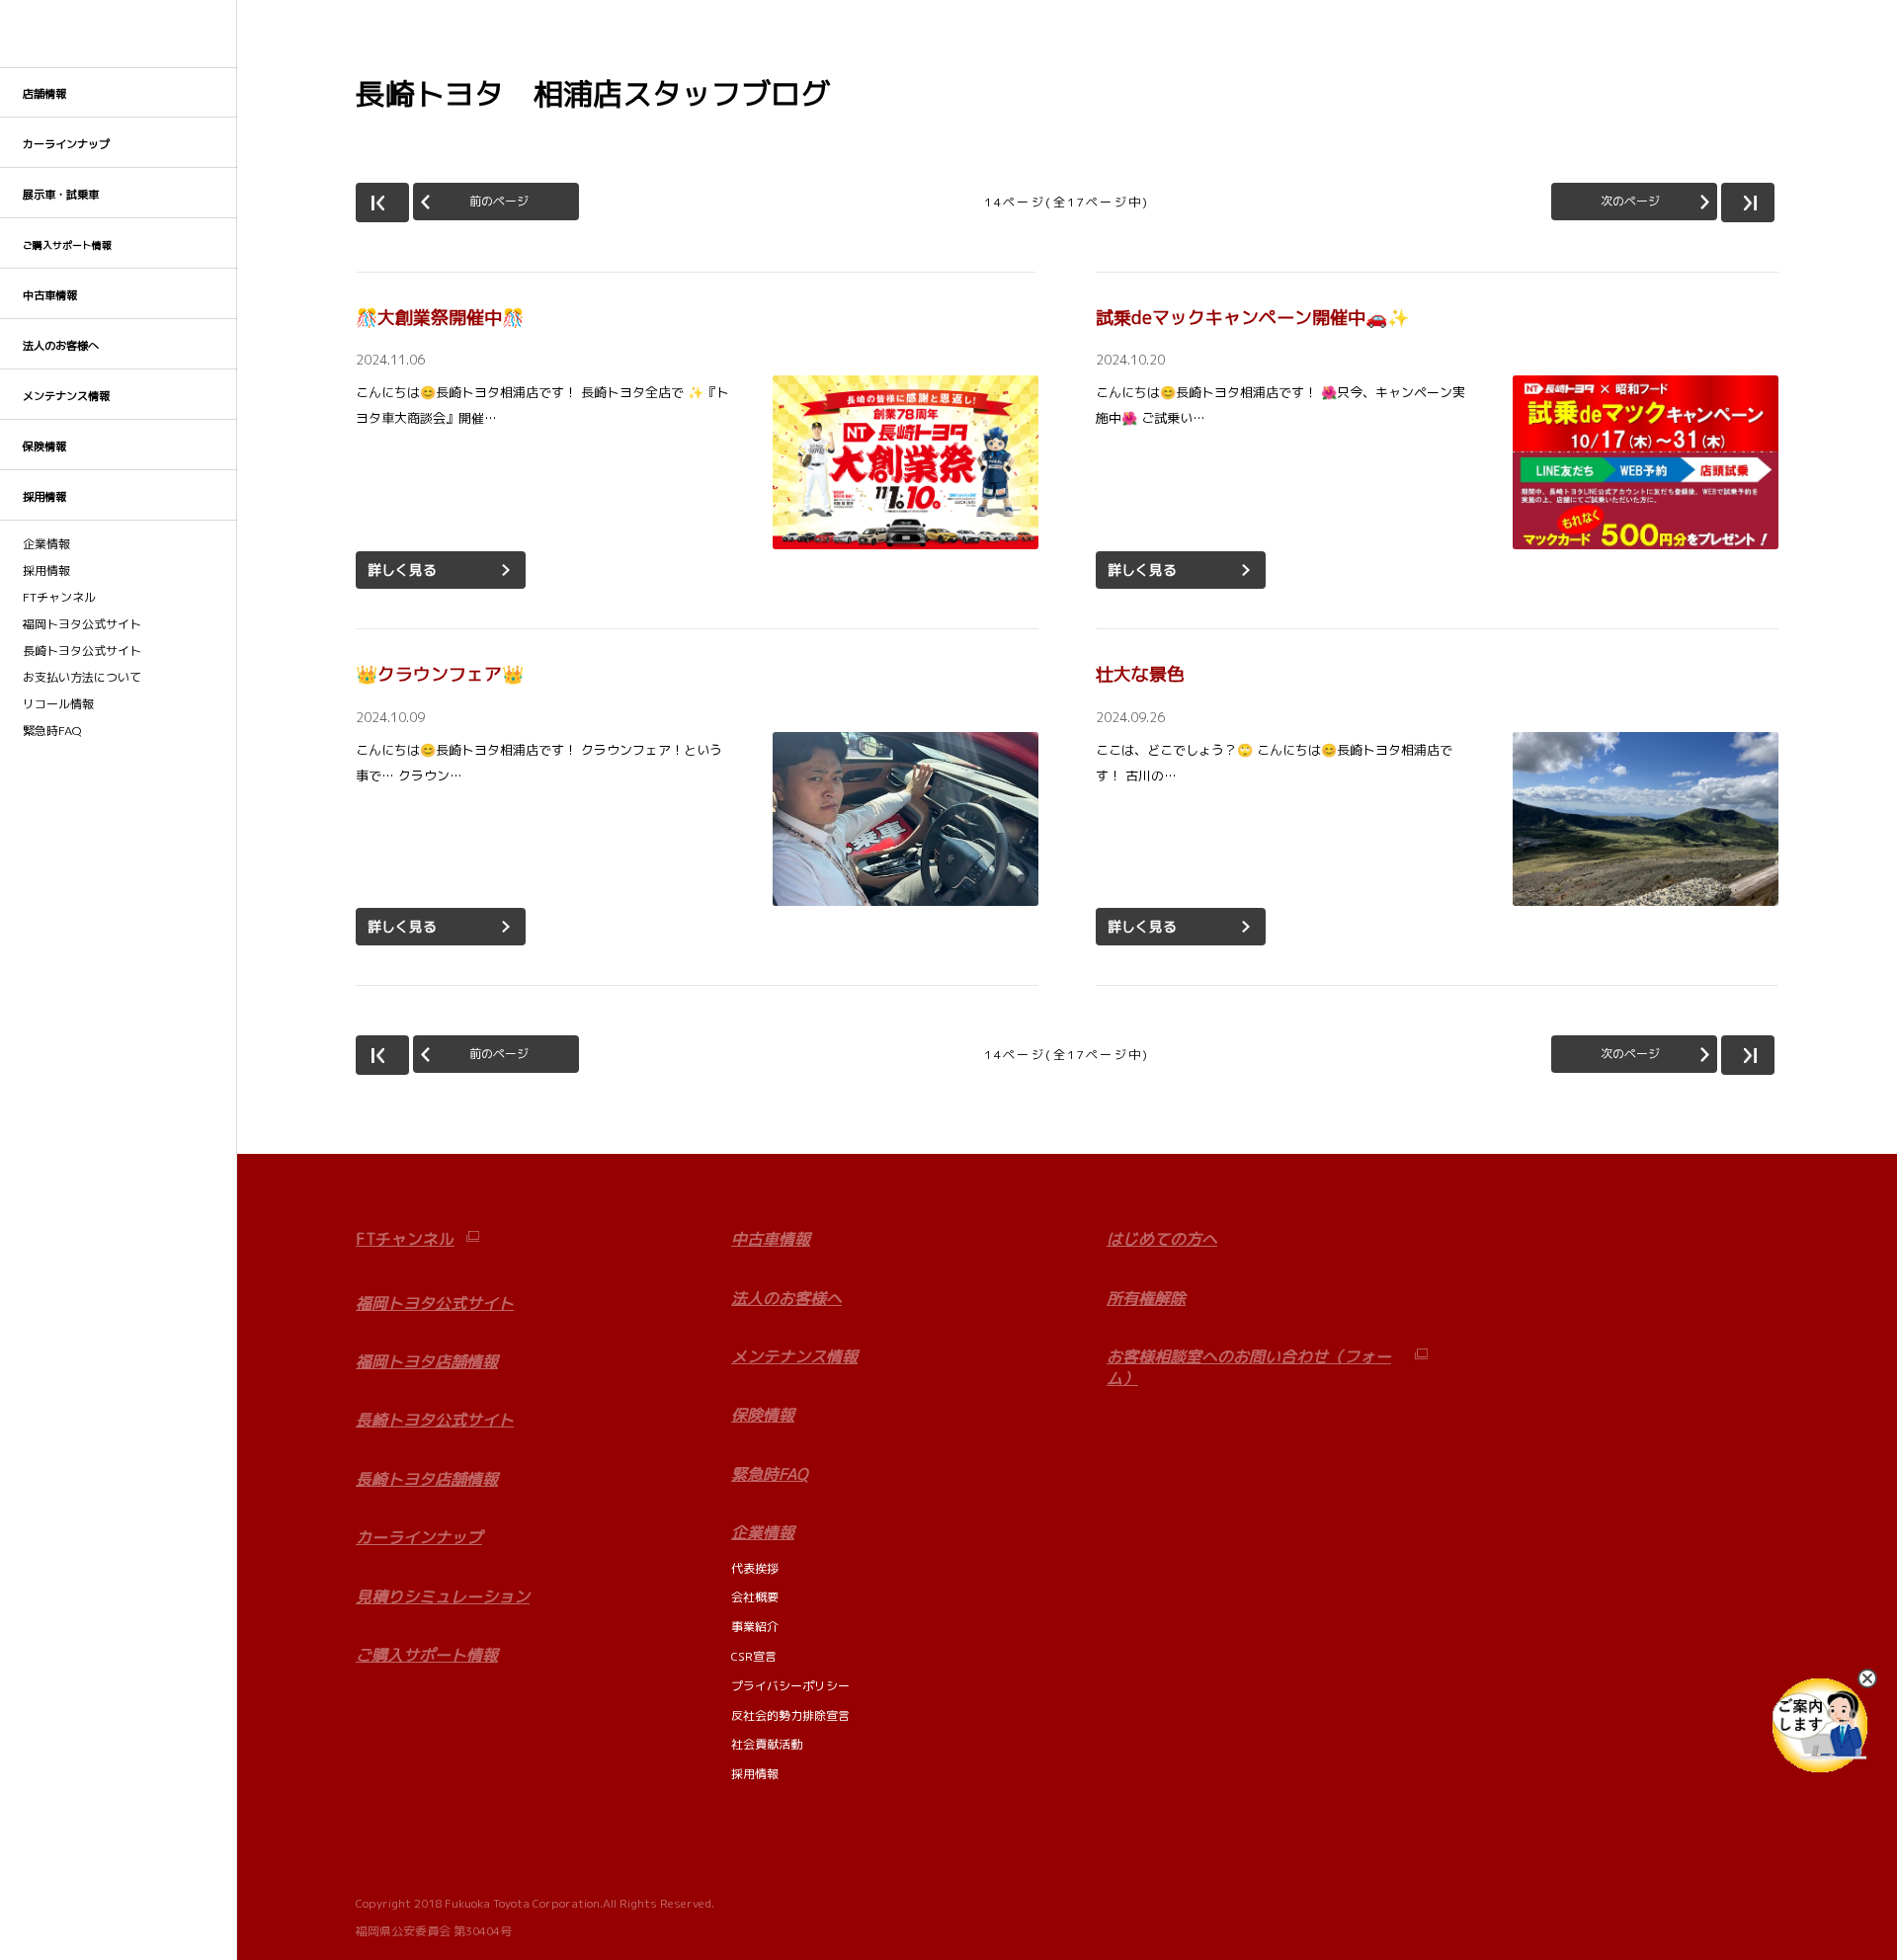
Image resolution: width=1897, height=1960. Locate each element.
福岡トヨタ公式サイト (82, 624)
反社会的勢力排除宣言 (790, 1715)
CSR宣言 (754, 1656)
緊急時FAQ (52, 731)
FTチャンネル (59, 598)
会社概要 (755, 1597)
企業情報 (46, 544)
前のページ (499, 201)
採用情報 (46, 571)
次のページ (1630, 201)
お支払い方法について (82, 678)
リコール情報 (58, 704)
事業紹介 (755, 1627)
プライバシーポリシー (790, 1686)
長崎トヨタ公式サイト (82, 651)
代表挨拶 (755, 1568)
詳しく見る (402, 570)
